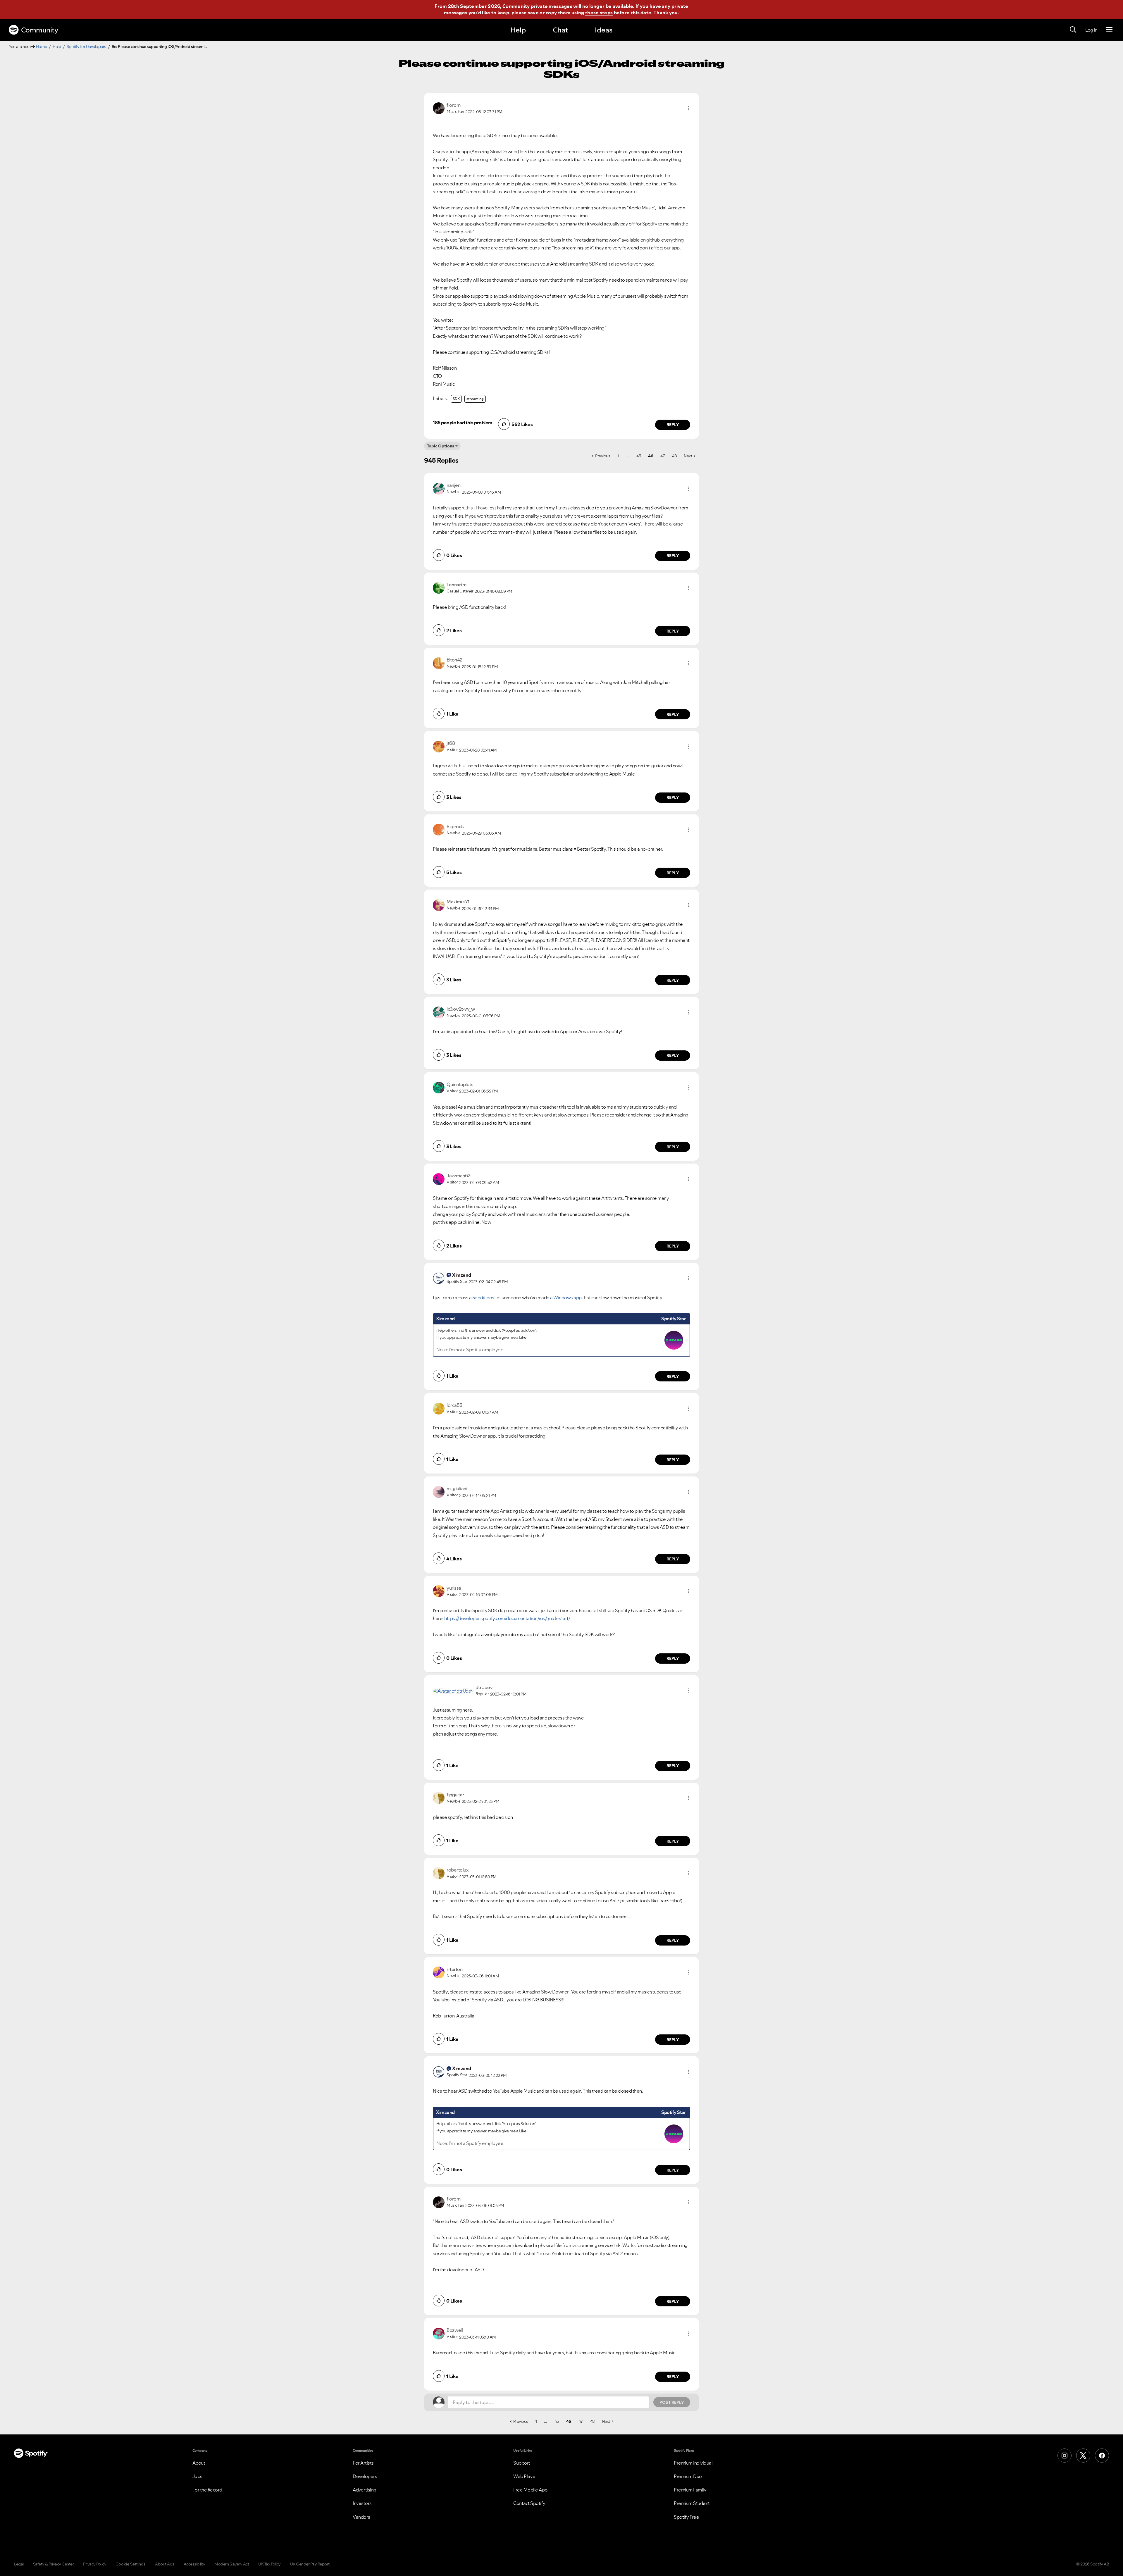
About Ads (165, 2564)
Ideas (604, 30)
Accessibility (194, 2564)
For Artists (363, 2463)
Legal (19, 2564)
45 (639, 456)
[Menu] (1109, 30)
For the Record (207, 2490)
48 (674, 456)
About (199, 2463)
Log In (1091, 30)
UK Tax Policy (269, 2564)
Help (518, 30)
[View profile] (439, 108)
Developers (365, 2476)
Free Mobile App (530, 2490)
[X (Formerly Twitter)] (1083, 2456)
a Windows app (566, 1298)
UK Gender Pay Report (310, 2564)
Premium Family (690, 2490)
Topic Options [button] (441, 446)
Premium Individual (693, 2463)
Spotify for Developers (86, 46)
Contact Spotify (529, 2503)
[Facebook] (1102, 2456)
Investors (362, 2503)
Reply (673, 425)
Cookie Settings (131, 2564)
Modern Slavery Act (232, 2564)
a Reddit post (483, 1298)
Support (522, 2463)
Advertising (365, 2490)
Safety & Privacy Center (54, 2564)
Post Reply (672, 2402)
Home (42, 46)
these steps (599, 13)
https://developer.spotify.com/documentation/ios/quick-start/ (507, 1618)
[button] (689, 108)
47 (663, 456)
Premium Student (692, 2503)
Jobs (197, 2476)
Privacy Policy (95, 2564)
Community (40, 30)
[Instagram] (1065, 2456)
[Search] (1073, 30)
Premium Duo (688, 2476)
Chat (560, 30)
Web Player (525, 2476)
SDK (456, 399)
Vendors (361, 2517)
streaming (475, 399)
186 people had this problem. (463, 423)
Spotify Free (686, 2517)
